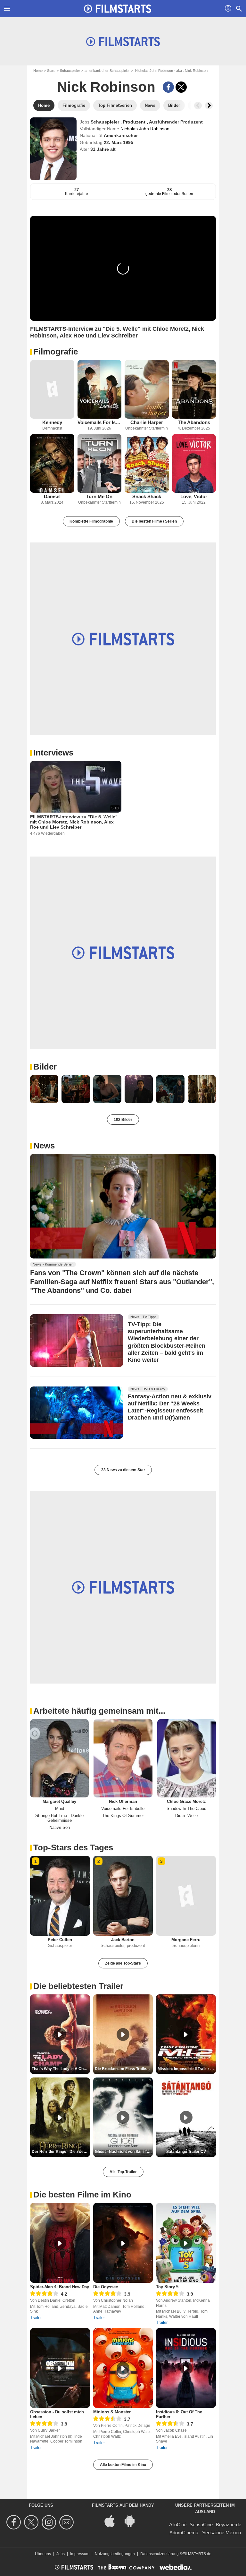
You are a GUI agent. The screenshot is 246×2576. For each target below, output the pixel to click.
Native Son (60, 1827)
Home (38, 71)
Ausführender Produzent (176, 122)
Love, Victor (194, 496)
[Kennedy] (52, 389)
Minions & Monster (112, 2412)
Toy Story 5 (167, 2287)
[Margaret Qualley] (59, 1758)
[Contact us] (67, 2522)
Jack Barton (123, 1940)
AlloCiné (178, 2525)
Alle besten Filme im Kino (123, 2465)
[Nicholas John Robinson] (53, 149)
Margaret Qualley (59, 1801)
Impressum (80, 2554)
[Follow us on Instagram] (50, 2522)
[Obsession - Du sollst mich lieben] (60, 2368)
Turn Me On (99, 496)
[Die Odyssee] (123, 2243)
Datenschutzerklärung (160, 2554)
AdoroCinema (184, 2533)
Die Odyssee (106, 2287)
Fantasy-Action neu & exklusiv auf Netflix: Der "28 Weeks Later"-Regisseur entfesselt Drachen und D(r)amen (170, 1407)
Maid (60, 1808)
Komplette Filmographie (91, 521)
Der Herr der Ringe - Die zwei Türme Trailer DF (61, 2152)
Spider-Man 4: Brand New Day (60, 2287)
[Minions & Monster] (123, 2368)
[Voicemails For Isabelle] (100, 389)
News (44, 1146)
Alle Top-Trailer (123, 2172)
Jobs (61, 2554)
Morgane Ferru (186, 1940)
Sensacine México (221, 2533)
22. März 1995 (119, 142)
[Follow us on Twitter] (32, 2522)
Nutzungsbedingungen (115, 2554)
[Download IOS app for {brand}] (113, 2520)
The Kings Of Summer (123, 1816)
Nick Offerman (123, 1801)
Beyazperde (229, 2525)
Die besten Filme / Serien (154, 521)
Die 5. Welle (186, 1816)
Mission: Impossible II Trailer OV (187, 2069)
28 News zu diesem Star (123, 1470)
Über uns (43, 2554)
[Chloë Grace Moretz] (187, 1758)
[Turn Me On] (100, 463)
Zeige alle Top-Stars (123, 1963)
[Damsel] (52, 463)
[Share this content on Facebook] (168, 87)
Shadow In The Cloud (186, 1808)
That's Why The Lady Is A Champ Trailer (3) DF (61, 2069)
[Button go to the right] (209, 106)
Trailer (36, 2318)
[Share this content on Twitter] (181, 87)
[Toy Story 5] (186, 2243)
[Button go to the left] (198, 106)
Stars (51, 71)
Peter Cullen (60, 1940)
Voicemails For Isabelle (100, 422)
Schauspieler (70, 71)
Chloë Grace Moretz (186, 1801)
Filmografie (56, 352)
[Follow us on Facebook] (15, 2522)
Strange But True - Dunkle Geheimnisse (59, 1818)
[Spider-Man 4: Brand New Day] (60, 2243)
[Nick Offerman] (123, 1758)
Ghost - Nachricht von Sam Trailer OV (124, 2152)
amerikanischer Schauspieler (107, 71)
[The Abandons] (194, 389)
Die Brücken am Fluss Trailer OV (124, 2069)
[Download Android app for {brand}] (133, 2520)
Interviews (53, 753)
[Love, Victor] (194, 463)
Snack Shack (147, 496)
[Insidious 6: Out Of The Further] (186, 2368)
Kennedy (52, 422)
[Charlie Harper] (147, 389)
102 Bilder (123, 1120)
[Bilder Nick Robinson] (44, 1089)
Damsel (52, 496)
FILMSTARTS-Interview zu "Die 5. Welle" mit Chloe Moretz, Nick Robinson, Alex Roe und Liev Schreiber (74, 822)
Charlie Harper (147, 422)
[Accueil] (118, 9)
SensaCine (201, 2525)
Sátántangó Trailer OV (186, 2152)
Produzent (135, 122)
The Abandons (194, 422)
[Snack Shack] (147, 463)
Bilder (45, 1067)
